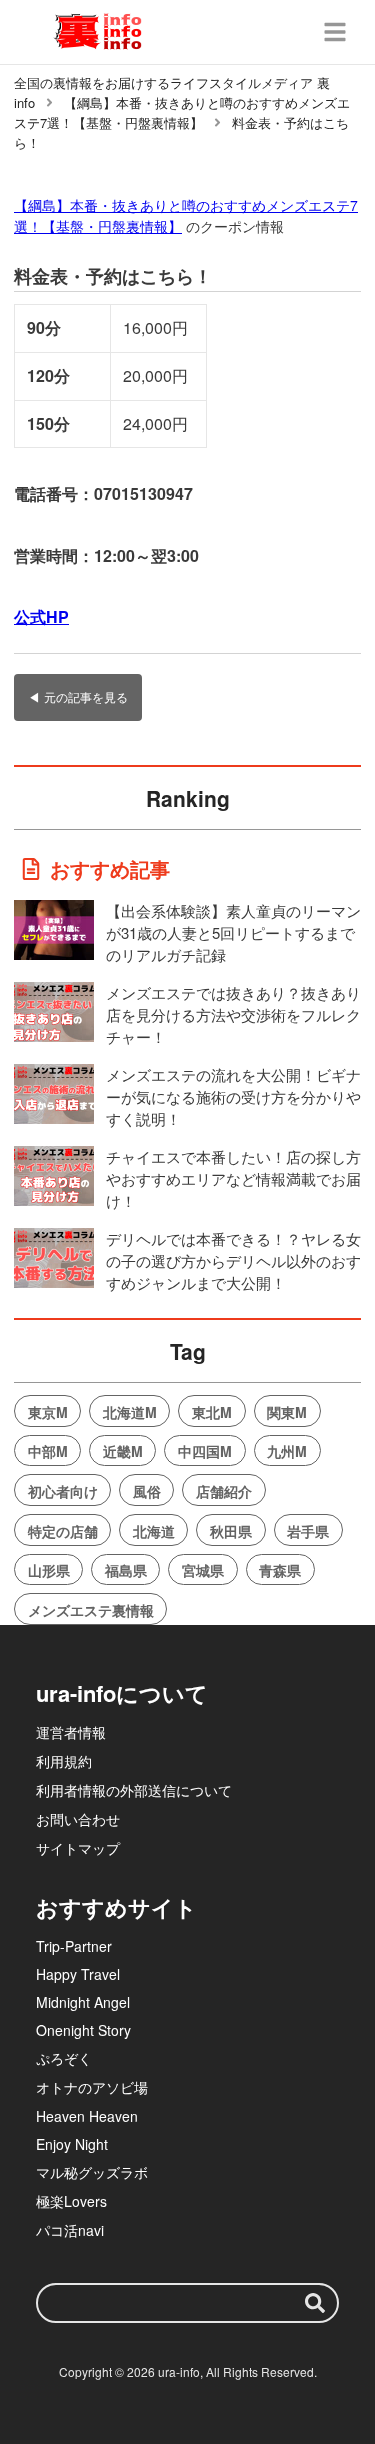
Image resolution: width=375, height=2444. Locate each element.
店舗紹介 (224, 1491)
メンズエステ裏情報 (91, 1610)
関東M (287, 1412)
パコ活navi (70, 2230)
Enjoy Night (72, 2144)
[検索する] (315, 2303)
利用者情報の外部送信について (134, 1790)
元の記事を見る (86, 696)
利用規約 (64, 1761)
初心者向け (63, 1491)
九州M (287, 1451)
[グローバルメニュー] (335, 32)
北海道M (130, 1412)
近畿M (123, 1451)
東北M (212, 1412)
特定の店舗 (63, 1531)
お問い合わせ (78, 1819)
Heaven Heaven (87, 2116)
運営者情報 (71, 1732)
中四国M (205, 1451)
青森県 (280, 1570)
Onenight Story (83, 2030)
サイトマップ (78, 1848)
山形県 (49, 1570)
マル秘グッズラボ (92, 2172)
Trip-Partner (74, 1946)
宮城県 (203, 1570)
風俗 (147, 1491)
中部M (48, 1451)
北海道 (154, 1531)
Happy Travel (78, 1974)
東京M (48, 1412)
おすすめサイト (116, 1907)
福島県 (126, 1570)
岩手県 (308, 1531)
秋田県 (231, 1531)
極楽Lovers (71, 2201)
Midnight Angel (83, 2002)
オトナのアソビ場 (92, 2087)
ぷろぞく (64, 2058)
